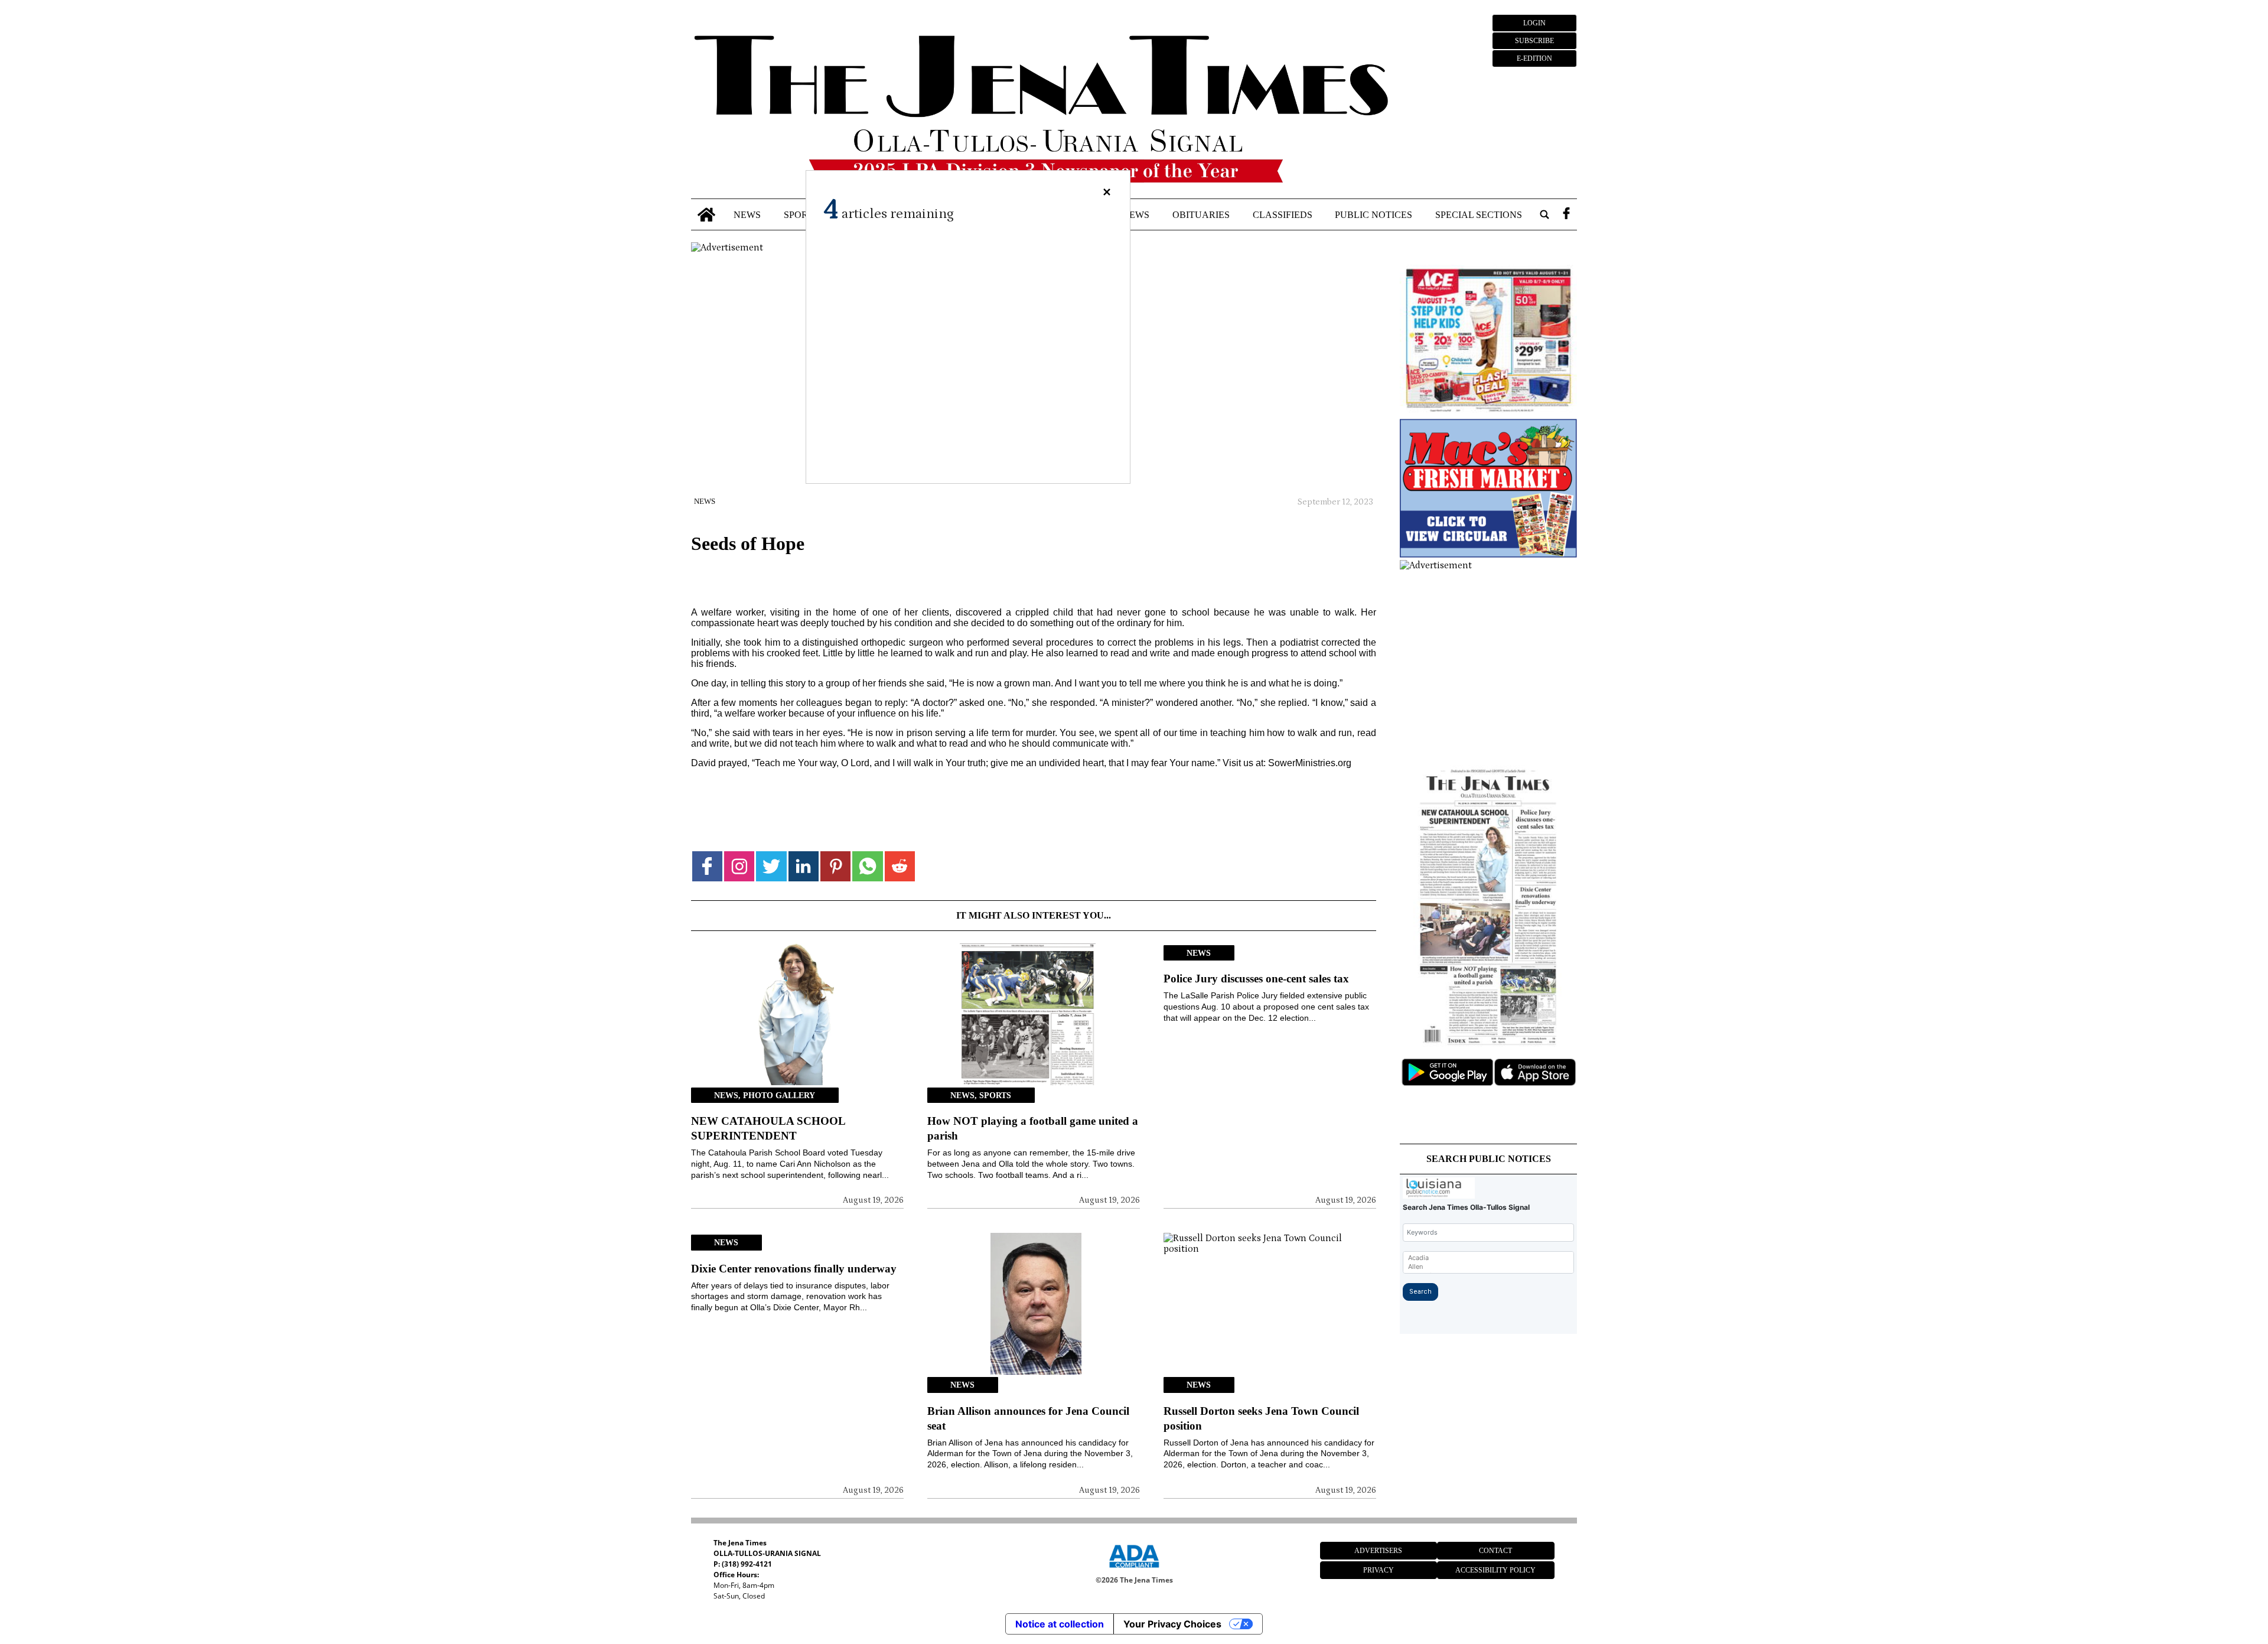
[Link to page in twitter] (771, 866)
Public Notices (1373, 214)
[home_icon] (707, 215)
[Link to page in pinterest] (835, 866)
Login (1534, 23)
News (747, 214)
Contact (1495, 1551)
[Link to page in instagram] (739, 866)
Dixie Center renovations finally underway (794, 1269)
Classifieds (1283, 214)
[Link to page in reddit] (900, 866)
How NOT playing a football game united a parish (1033, 1128)
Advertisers (1378, 1551)
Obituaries (1201, 214)
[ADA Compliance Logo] (1134, 1570)
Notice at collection (1060, 1624)
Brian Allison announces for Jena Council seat (1028, 1418)
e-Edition (1534, 58)
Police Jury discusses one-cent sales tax (1256, 979)
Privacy (1379, 1570)
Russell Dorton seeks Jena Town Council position (1261, 1418)
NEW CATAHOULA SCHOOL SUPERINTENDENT (768, 1128)
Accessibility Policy (1495, 1570)
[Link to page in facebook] (707, 866)
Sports (801, 214)
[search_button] (1544, 215)
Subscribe (1534, 41)
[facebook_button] (1566, 215)
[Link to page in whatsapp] (867, 866)
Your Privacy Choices (1172, 1624)
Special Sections (1479, 214)
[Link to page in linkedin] (804, 866)
